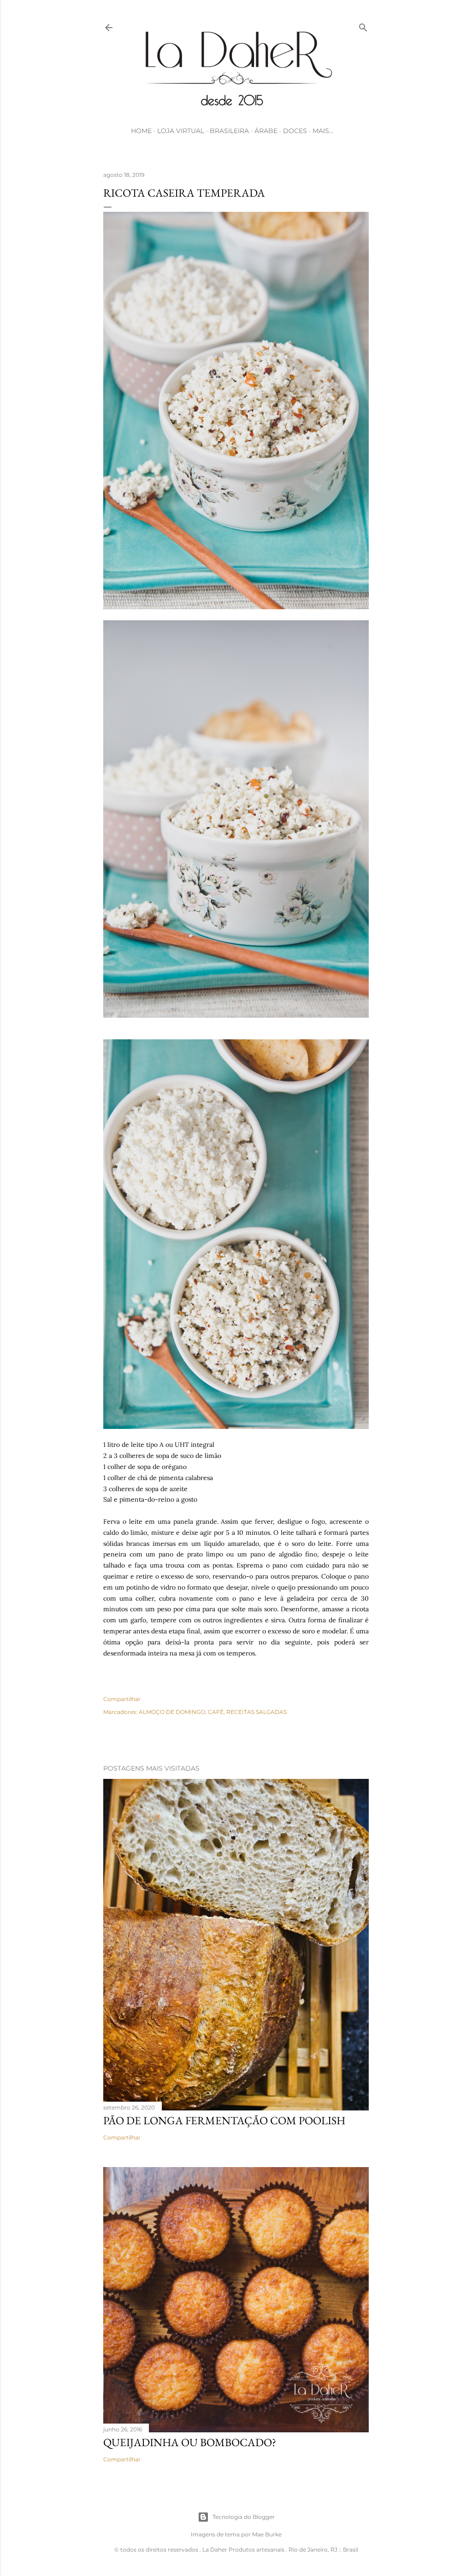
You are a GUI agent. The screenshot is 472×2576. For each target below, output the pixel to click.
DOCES (295, 131)
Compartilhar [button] (122, 1699)
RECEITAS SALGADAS (257, 1712)
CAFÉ (216, 1712)
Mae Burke (267, 2534)
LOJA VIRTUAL (181, 131)
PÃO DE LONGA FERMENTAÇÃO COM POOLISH (224, 2120)
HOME (141, 131)
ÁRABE (266, 131)
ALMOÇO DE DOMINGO (172, 1712)
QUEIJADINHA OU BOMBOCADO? (190, 2442)
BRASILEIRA (229, 131)
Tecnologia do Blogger (244, 2517)
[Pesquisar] (363, 26)
